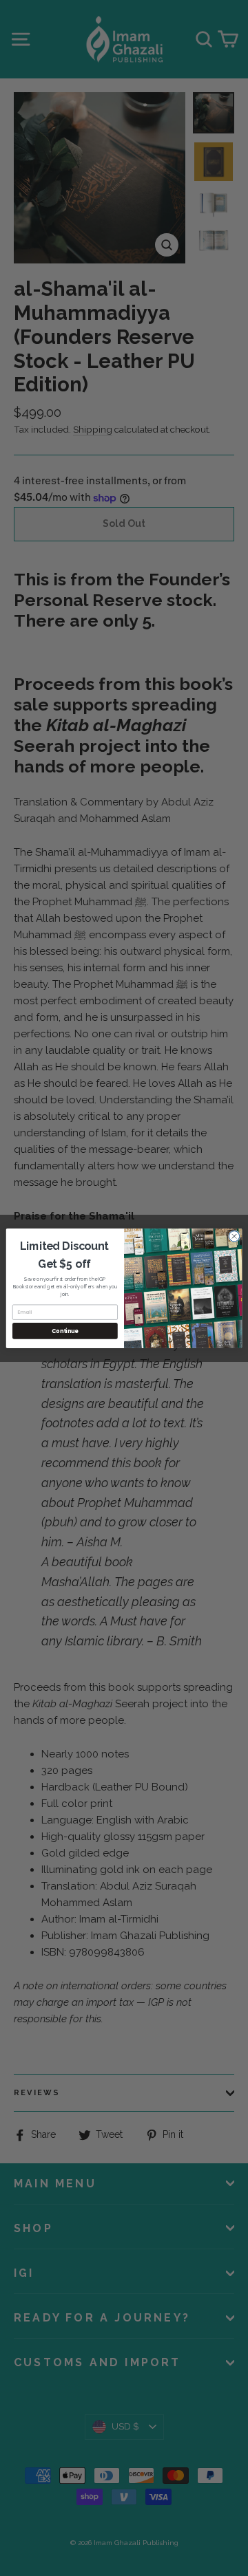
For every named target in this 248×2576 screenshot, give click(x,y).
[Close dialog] (234, 1236)
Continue (65, 1331)
